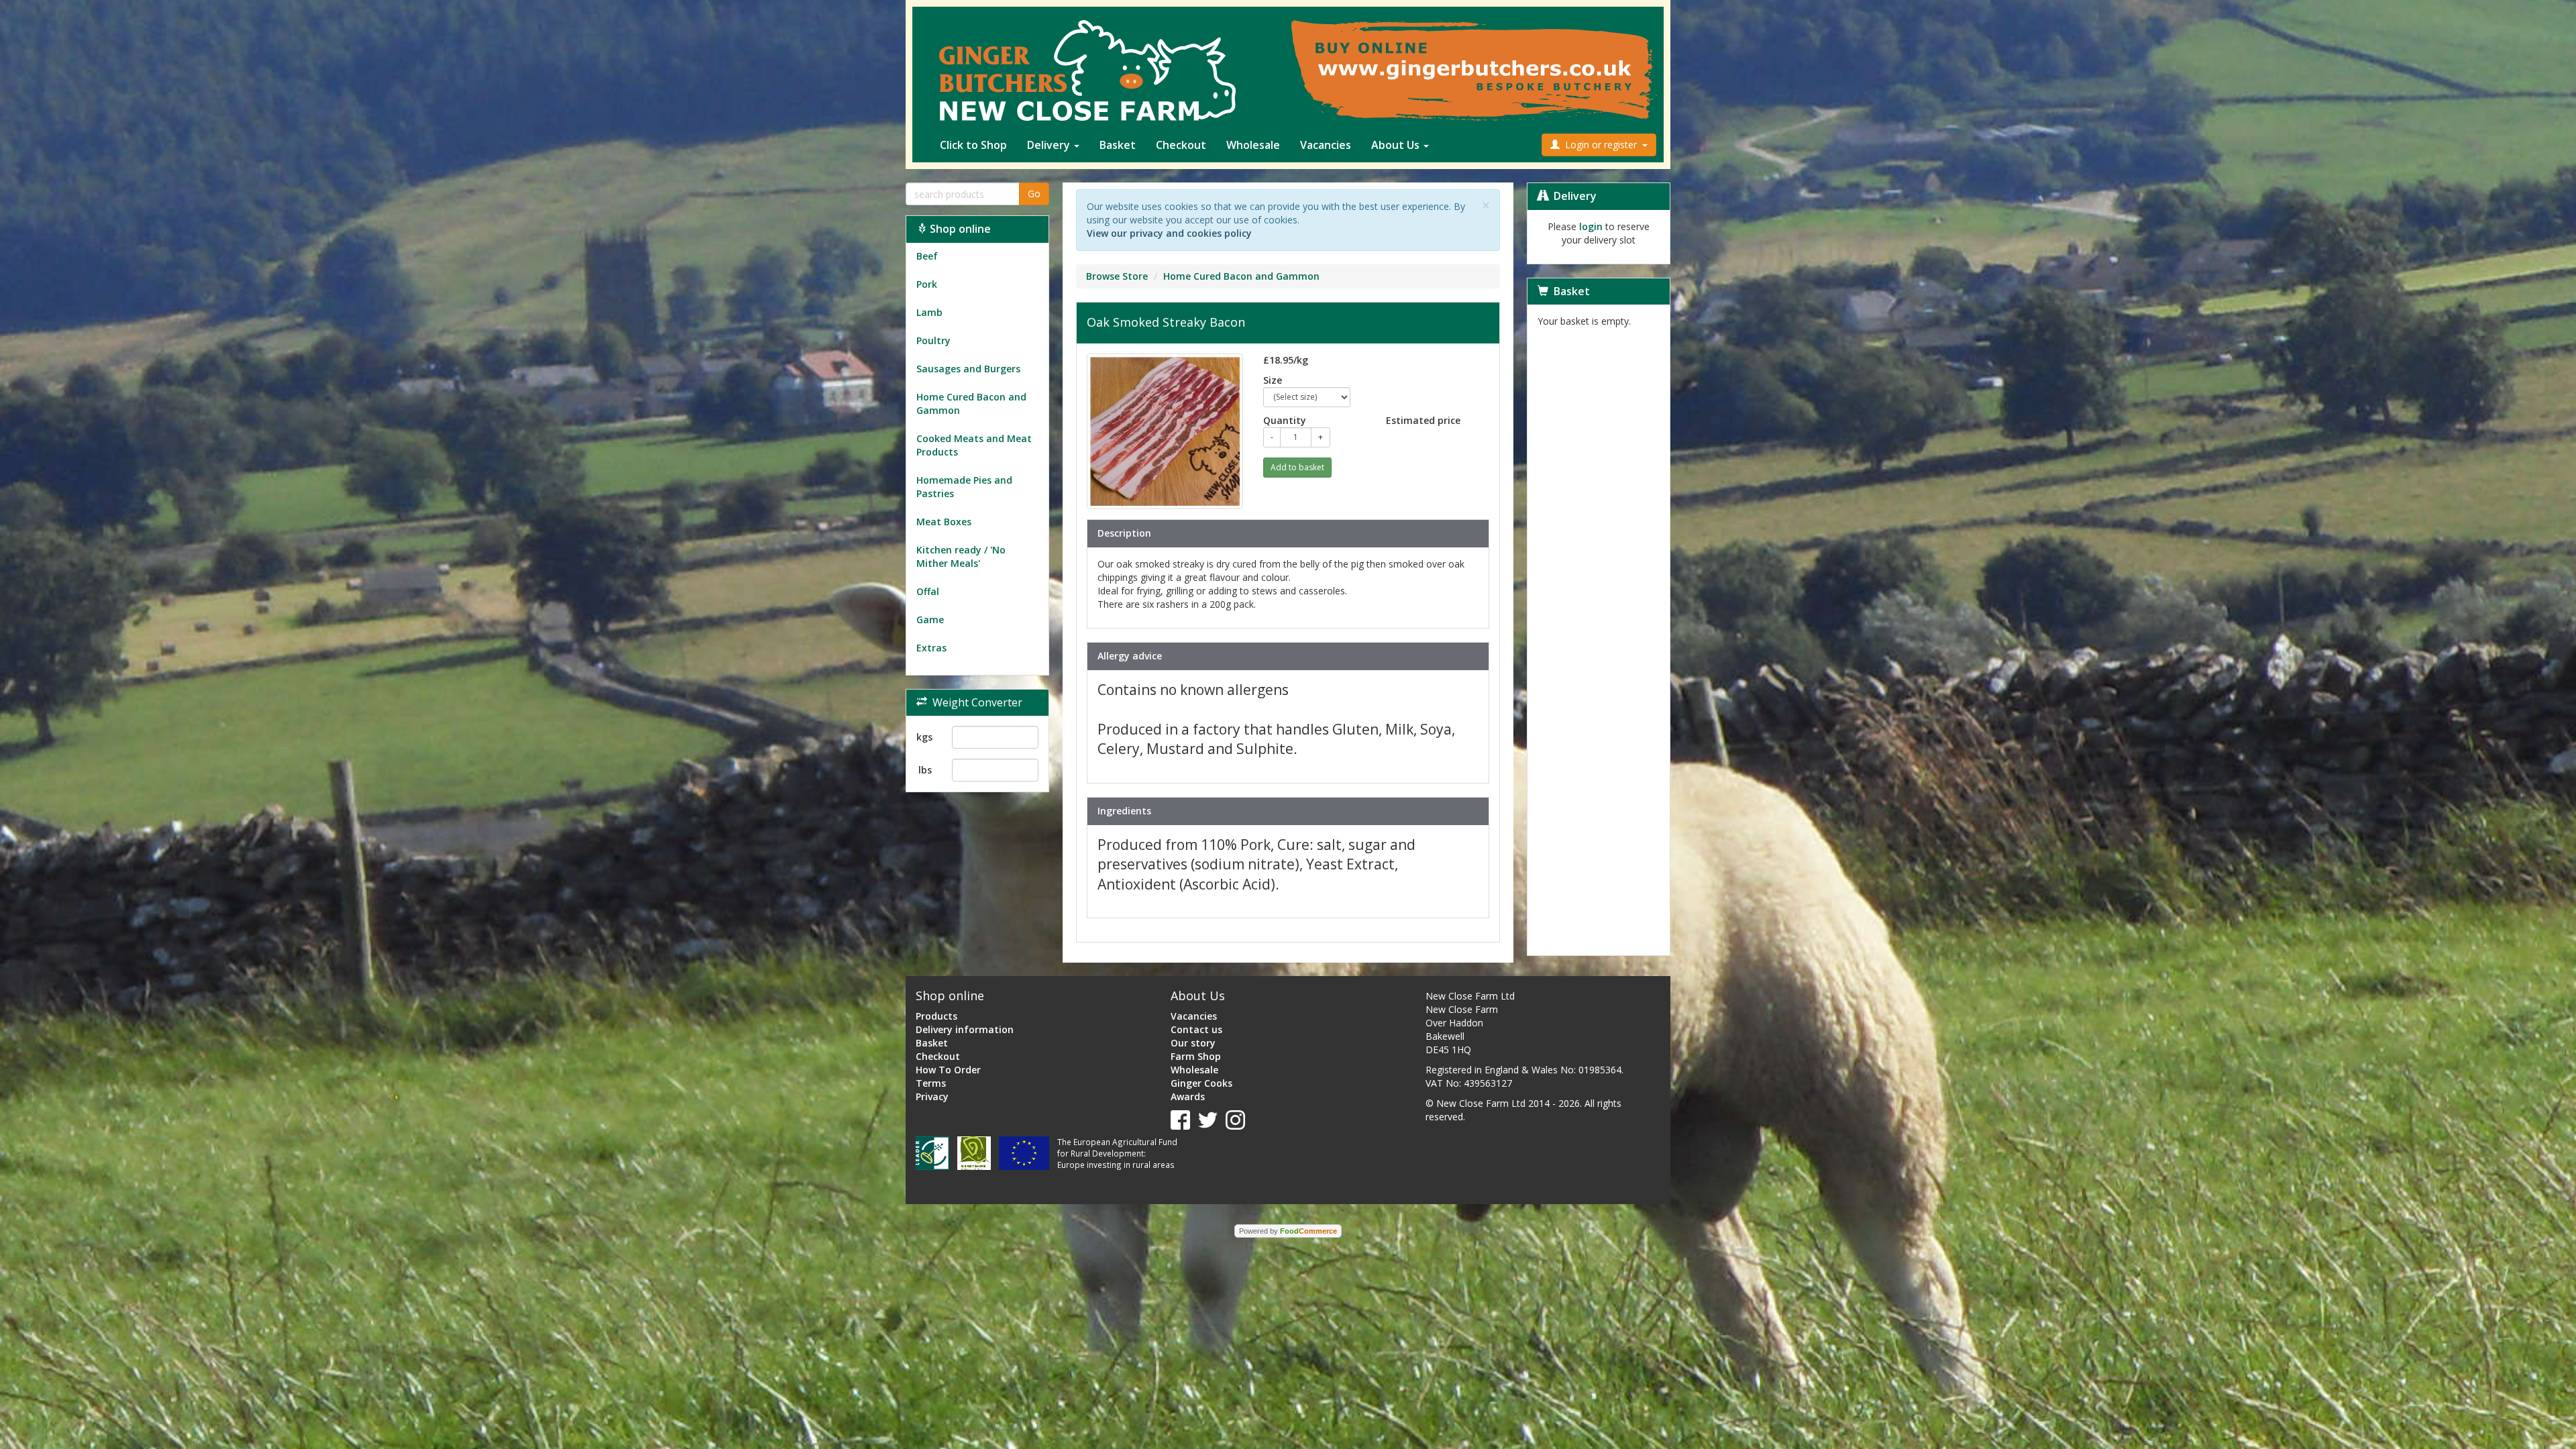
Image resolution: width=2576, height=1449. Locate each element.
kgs (924, 737)
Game (930, 620)
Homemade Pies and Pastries (964, 487)
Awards (1188, 1096)
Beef (927, 256)
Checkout (1181, 145)
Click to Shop (973, 145)
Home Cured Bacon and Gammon (971, 404)
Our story (1193, 1043)
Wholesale (1253, 145)
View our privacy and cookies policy (1169, 233)
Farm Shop (1196, 1056)
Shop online (959, 229)
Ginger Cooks (1201, 1083)
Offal (928, 591)
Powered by (1288, 1231)
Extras (931, 648)
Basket (1118, 145)
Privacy (932, 1096)
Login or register (1601, 145)
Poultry (933, 340)
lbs (925, 770)
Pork (927, 284)
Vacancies (1326, 145)
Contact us (1196, 1029)
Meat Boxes (944, 522)
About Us (1397, 145)
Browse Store (1117, 276)
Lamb (929, 312)
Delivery (1050, 145)
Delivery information (965, 1029)
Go (1034, 194)
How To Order (948, 1070)
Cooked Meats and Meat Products (974, 445)
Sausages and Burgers (968, 369)
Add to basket (1297, 467)
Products (936, 1016)
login (1591, 226)
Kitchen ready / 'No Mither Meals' (961, 556)
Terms (931, 1083)
